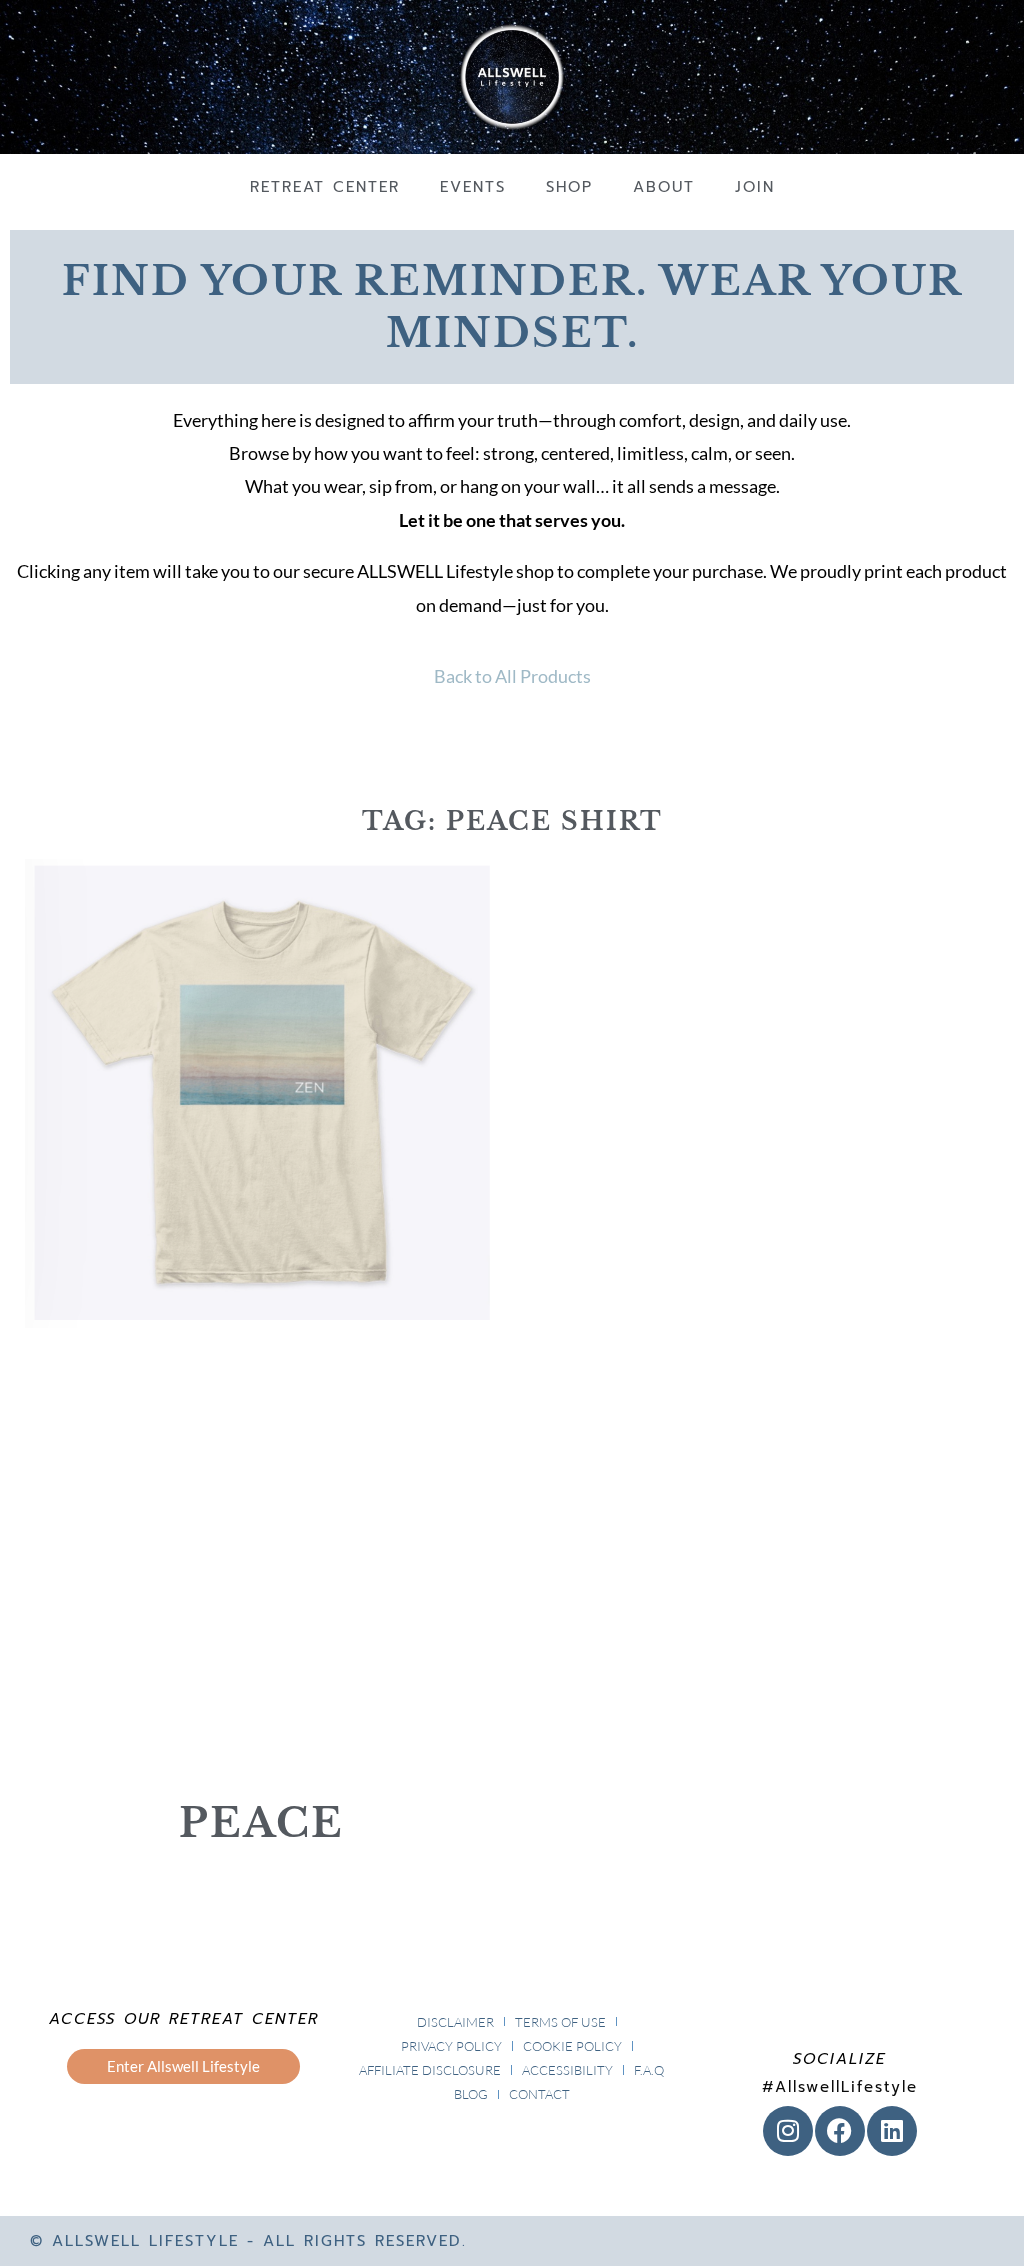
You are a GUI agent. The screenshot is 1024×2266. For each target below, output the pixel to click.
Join (755, 187)
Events (473, 187)
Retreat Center (325, 187)
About (664, 187)
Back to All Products (512, 676)
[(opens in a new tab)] (261, 1318)
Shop (569, 187)
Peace (261, 1823)
